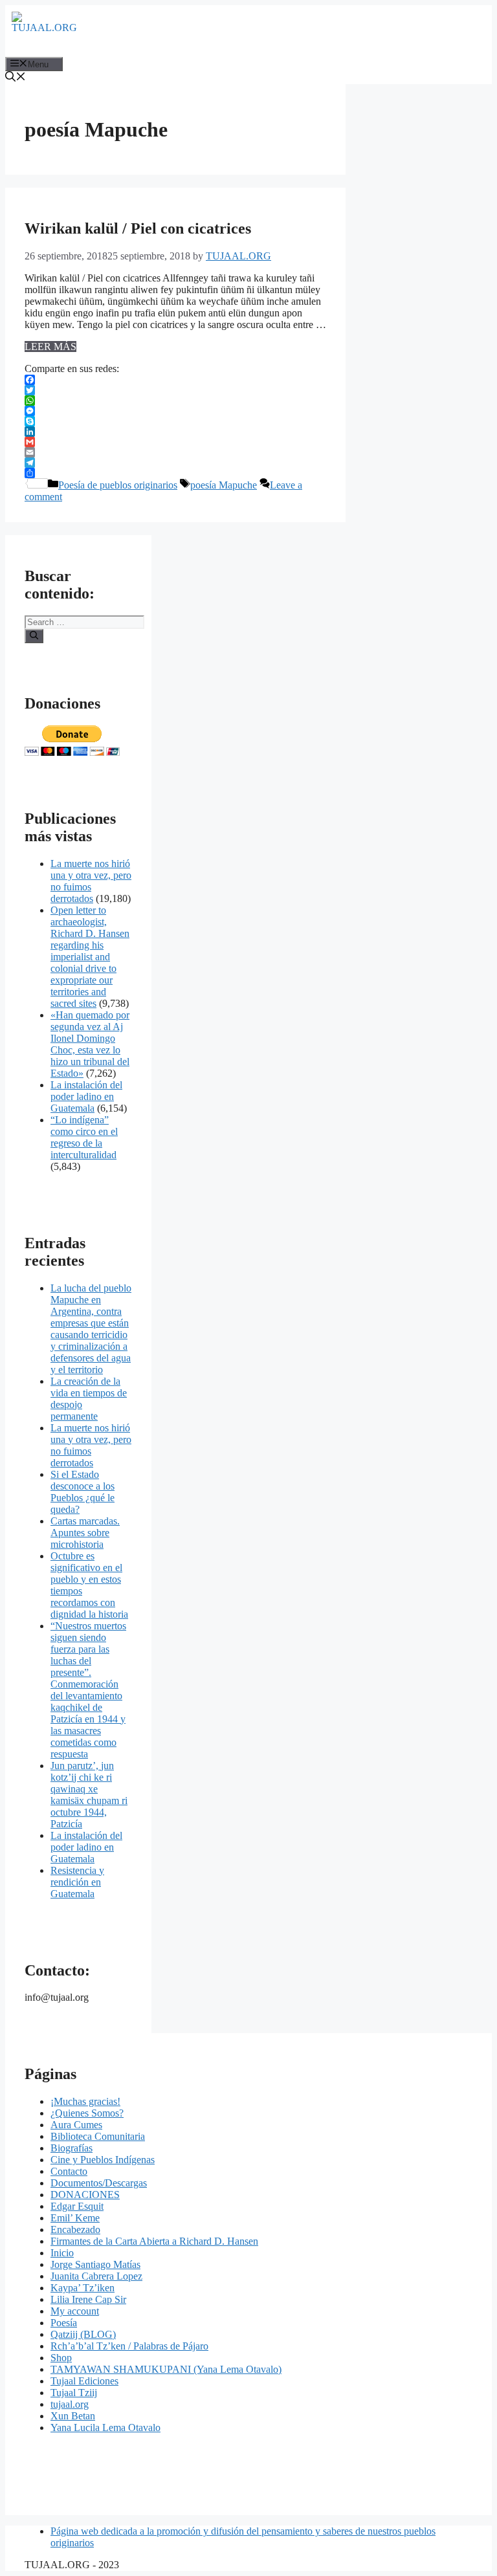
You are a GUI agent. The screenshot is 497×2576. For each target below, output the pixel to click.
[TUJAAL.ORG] (44, 31)
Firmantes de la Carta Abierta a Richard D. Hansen (154, 2241)
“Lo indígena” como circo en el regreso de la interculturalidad (84, 1137)
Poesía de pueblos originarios (118, 485)
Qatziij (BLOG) (83, 2334)
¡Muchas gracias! (85, 2101)
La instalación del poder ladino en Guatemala (86, 1096)
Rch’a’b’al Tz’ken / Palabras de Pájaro (129, 2346)
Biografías (72, 2148)
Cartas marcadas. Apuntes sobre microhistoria (85, 1533)
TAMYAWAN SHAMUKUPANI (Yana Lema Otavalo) (166, 2369)
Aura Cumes (76, 2125)
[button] (16, 78)
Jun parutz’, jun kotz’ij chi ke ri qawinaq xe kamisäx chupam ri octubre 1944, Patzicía (89, 1795)
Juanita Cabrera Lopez (96, 2276)
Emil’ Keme (75, 2218)
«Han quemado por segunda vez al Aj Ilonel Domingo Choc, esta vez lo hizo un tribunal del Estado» (90, 1044)
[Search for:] (84, 622)
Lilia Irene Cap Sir (88, 2299)
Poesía (64, 2323)
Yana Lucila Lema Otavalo (105, 2427)
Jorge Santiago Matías (95, 2264)
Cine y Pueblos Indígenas (103, 2160)
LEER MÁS (50, 347)
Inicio (62, 2253)
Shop (61, 2358)
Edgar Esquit (77, 2206)
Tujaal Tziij (74, 2393)
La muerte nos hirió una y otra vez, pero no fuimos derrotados (91, 881)
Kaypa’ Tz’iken (83, 2288)
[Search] (34, 636)
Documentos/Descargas (99, 2183)
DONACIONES (85, 2195)
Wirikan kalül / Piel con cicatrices (138, 228)
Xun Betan (73, 2416)
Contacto (69, 2171)
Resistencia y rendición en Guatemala (77, 1882)
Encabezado (75, 2229)
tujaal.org (70, 2404)
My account (75, 2311)
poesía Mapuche (224, 485)
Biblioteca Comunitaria (98, 2136)
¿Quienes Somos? (87, 2113)
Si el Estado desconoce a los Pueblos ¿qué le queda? (83, 1492)
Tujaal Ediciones (84, 2381)
